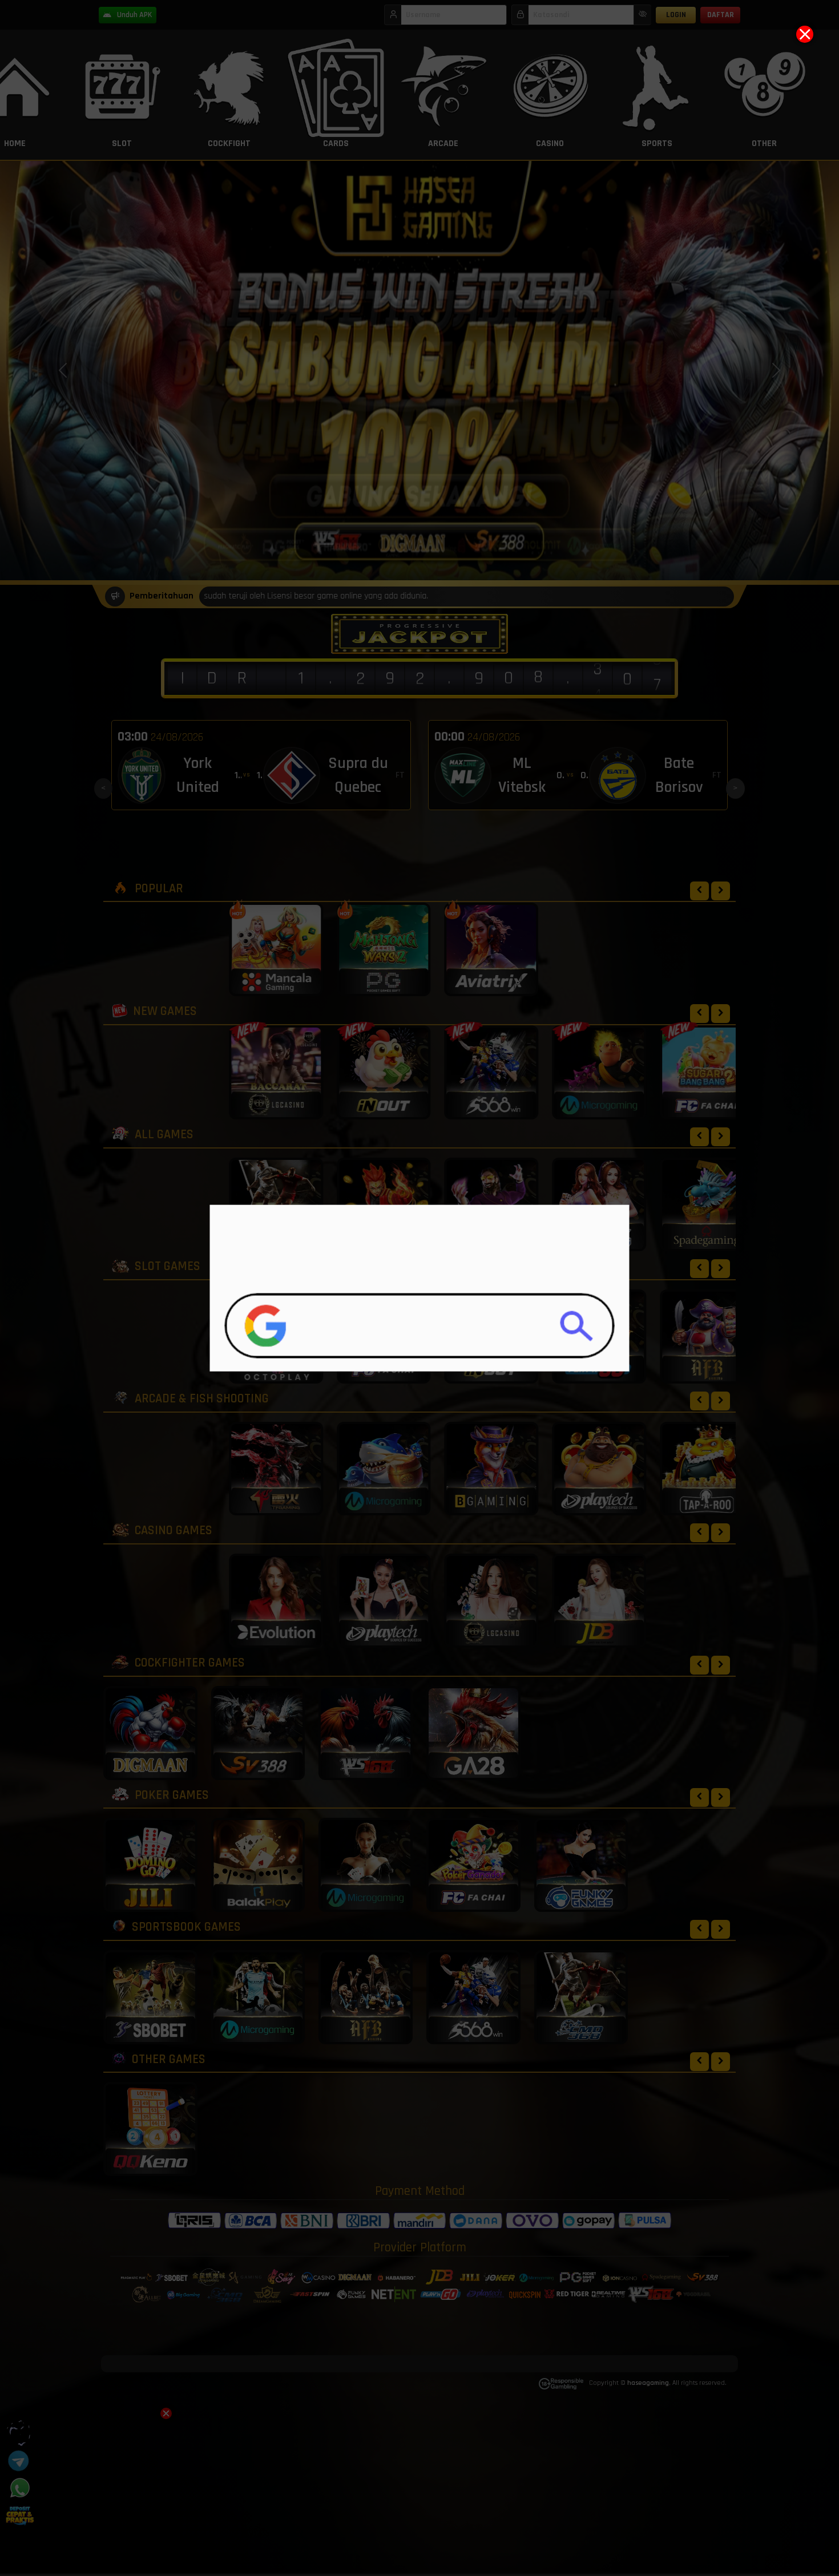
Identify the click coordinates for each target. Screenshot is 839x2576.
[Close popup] (805, 34)
